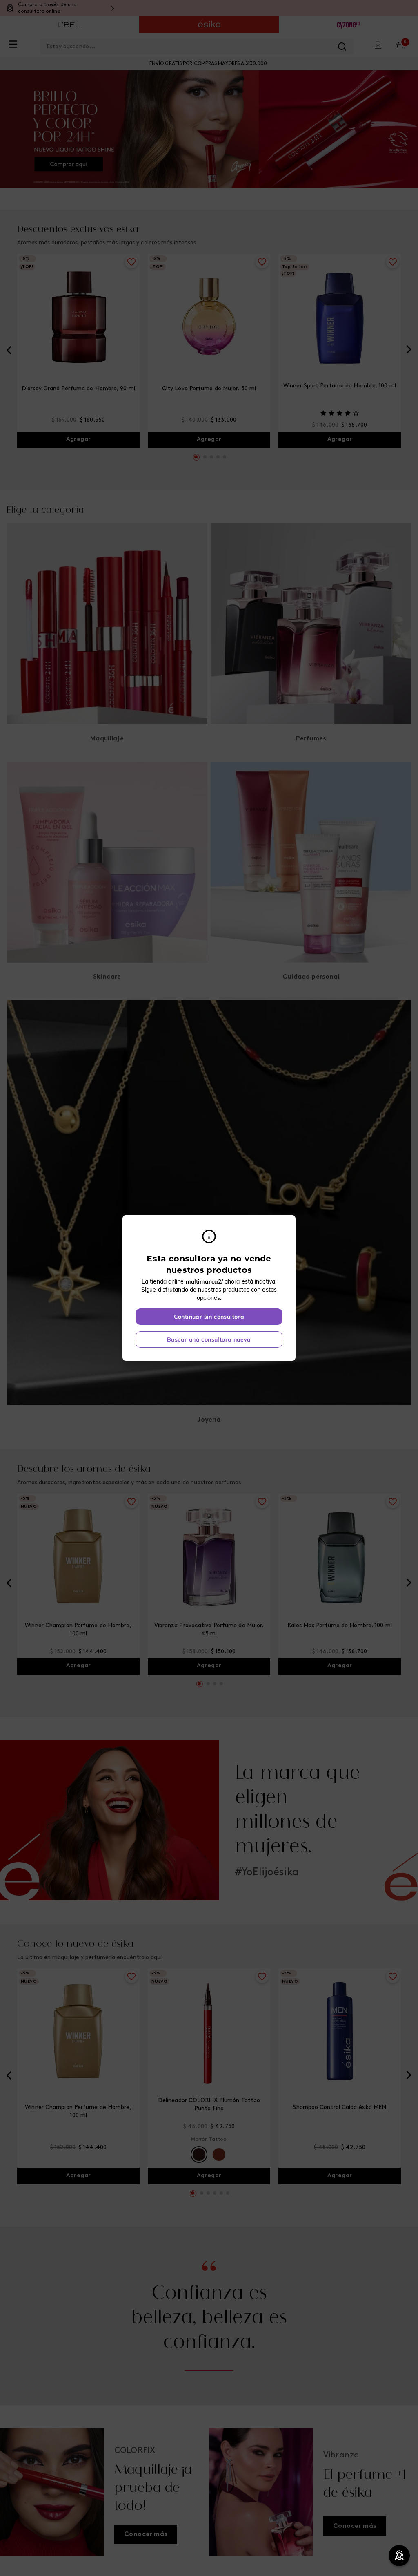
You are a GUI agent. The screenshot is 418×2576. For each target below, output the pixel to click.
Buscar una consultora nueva (209, 1339)
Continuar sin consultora (209, 1317)
